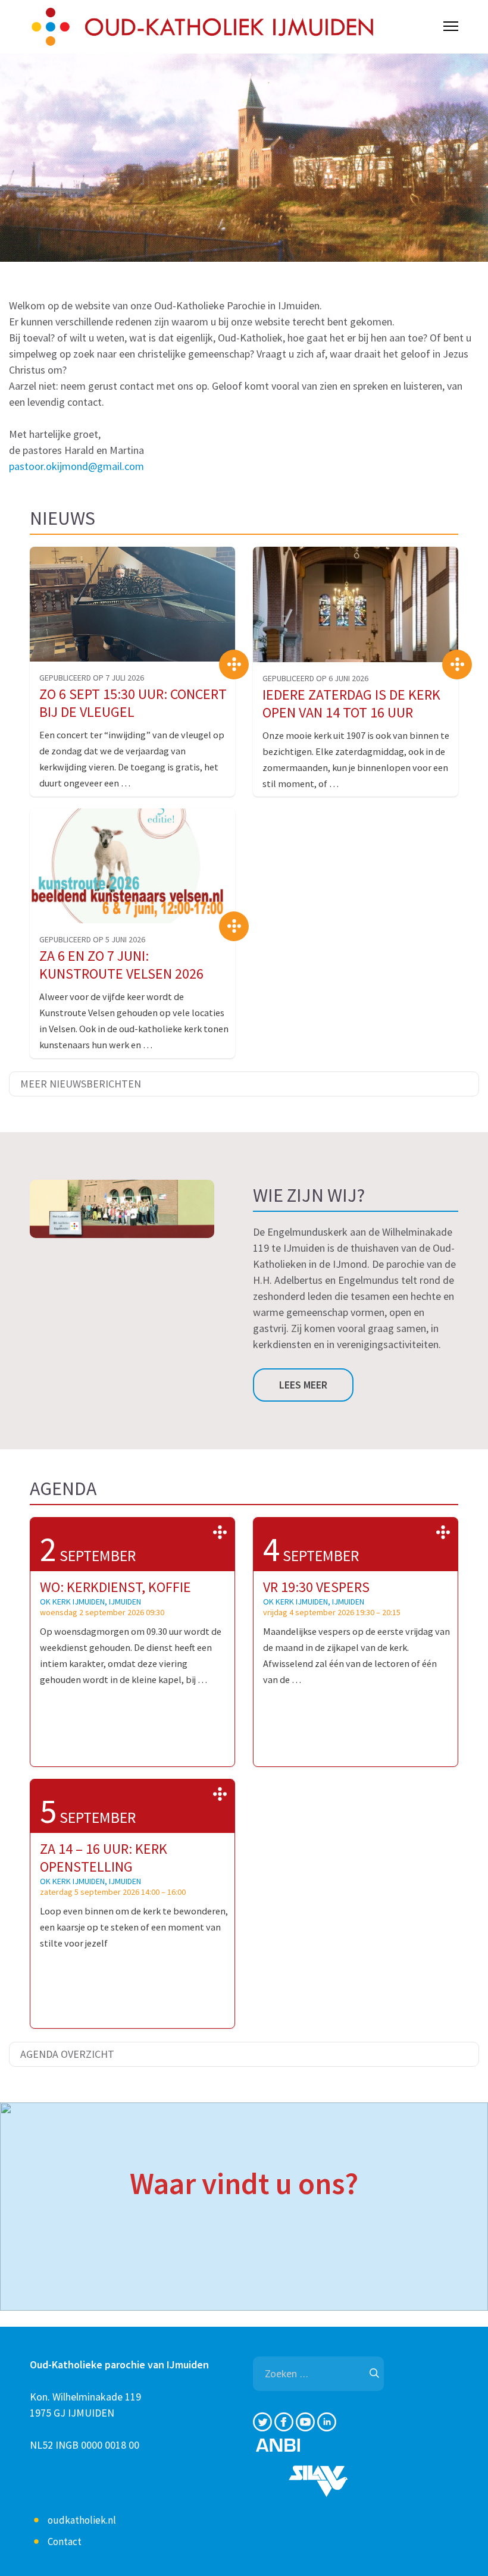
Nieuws (62, 518)
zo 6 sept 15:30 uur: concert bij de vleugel (133, 703)
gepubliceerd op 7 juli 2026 (92, 678)
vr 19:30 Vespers (316, 1587)
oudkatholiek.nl (82, 2520)
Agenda (63, 1488)
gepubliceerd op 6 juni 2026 (315, 678)
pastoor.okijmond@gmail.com (76, 466)
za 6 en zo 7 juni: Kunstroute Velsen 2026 (121, 965)
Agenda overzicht (67, 2054)
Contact (65, 2541)
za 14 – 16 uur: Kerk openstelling (104, 1858)
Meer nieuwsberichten (81, 1084)
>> (220, 1533)
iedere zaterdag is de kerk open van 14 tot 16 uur (351, 703)
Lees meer (303, 1385)
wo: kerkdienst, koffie (115, 1587)
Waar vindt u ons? (244, 2183)
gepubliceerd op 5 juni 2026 (92, 939)
